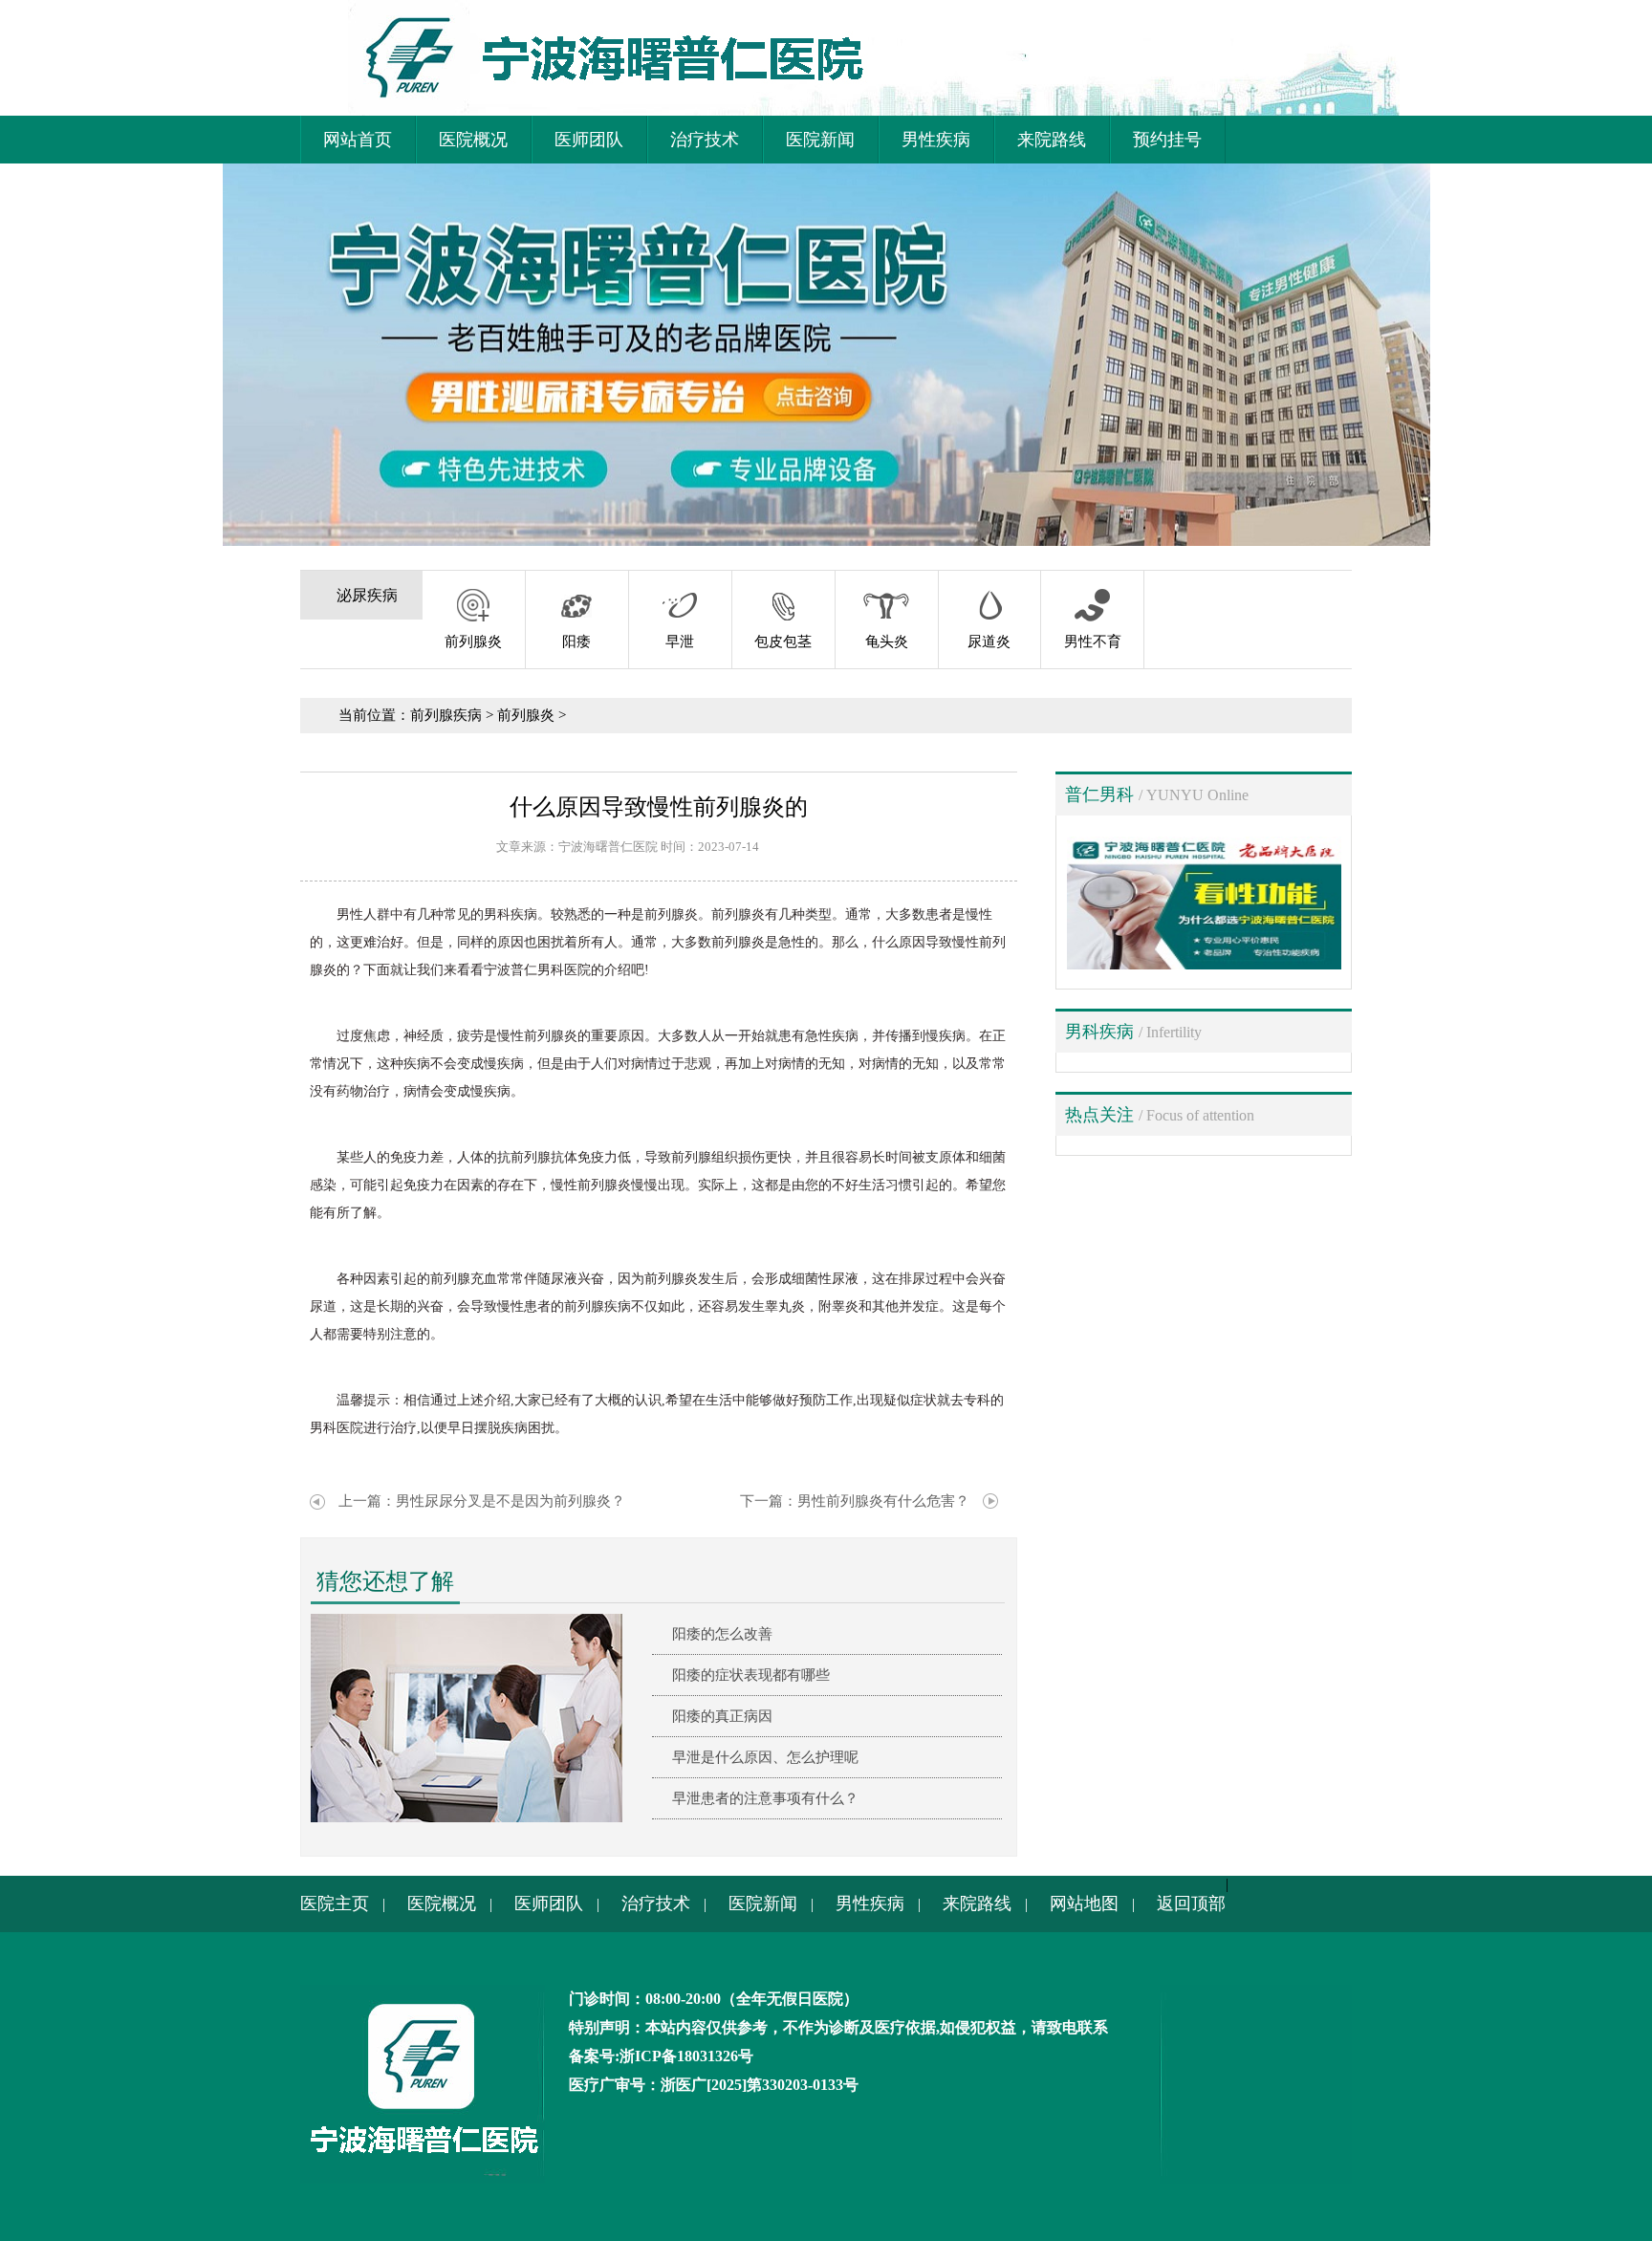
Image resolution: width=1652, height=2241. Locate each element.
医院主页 (335, 1904)
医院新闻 (820, 140)
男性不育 (1093, 642)
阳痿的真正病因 (722, 1716)
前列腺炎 (473, 642)
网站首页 (358, 140)
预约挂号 (1167, 140)
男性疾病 (936, 140)
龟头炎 (887, 642)
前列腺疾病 (446, 715)
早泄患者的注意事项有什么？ (765, 1798)
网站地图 (1084, 1904)
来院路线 (1052, 140)
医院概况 (473, 140)
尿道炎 (989, 642)
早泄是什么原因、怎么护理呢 (765, 1757)
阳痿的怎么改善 (722, 1634)
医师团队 (589, 140)
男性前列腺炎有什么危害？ (883, 1501)
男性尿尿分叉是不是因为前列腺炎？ (511, 1501)
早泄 (680, 642)
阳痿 (576, 642)
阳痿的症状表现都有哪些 (751, 1675)
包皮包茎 (783, 642)
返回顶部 (1191, 1904)
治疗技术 (705, 140)
